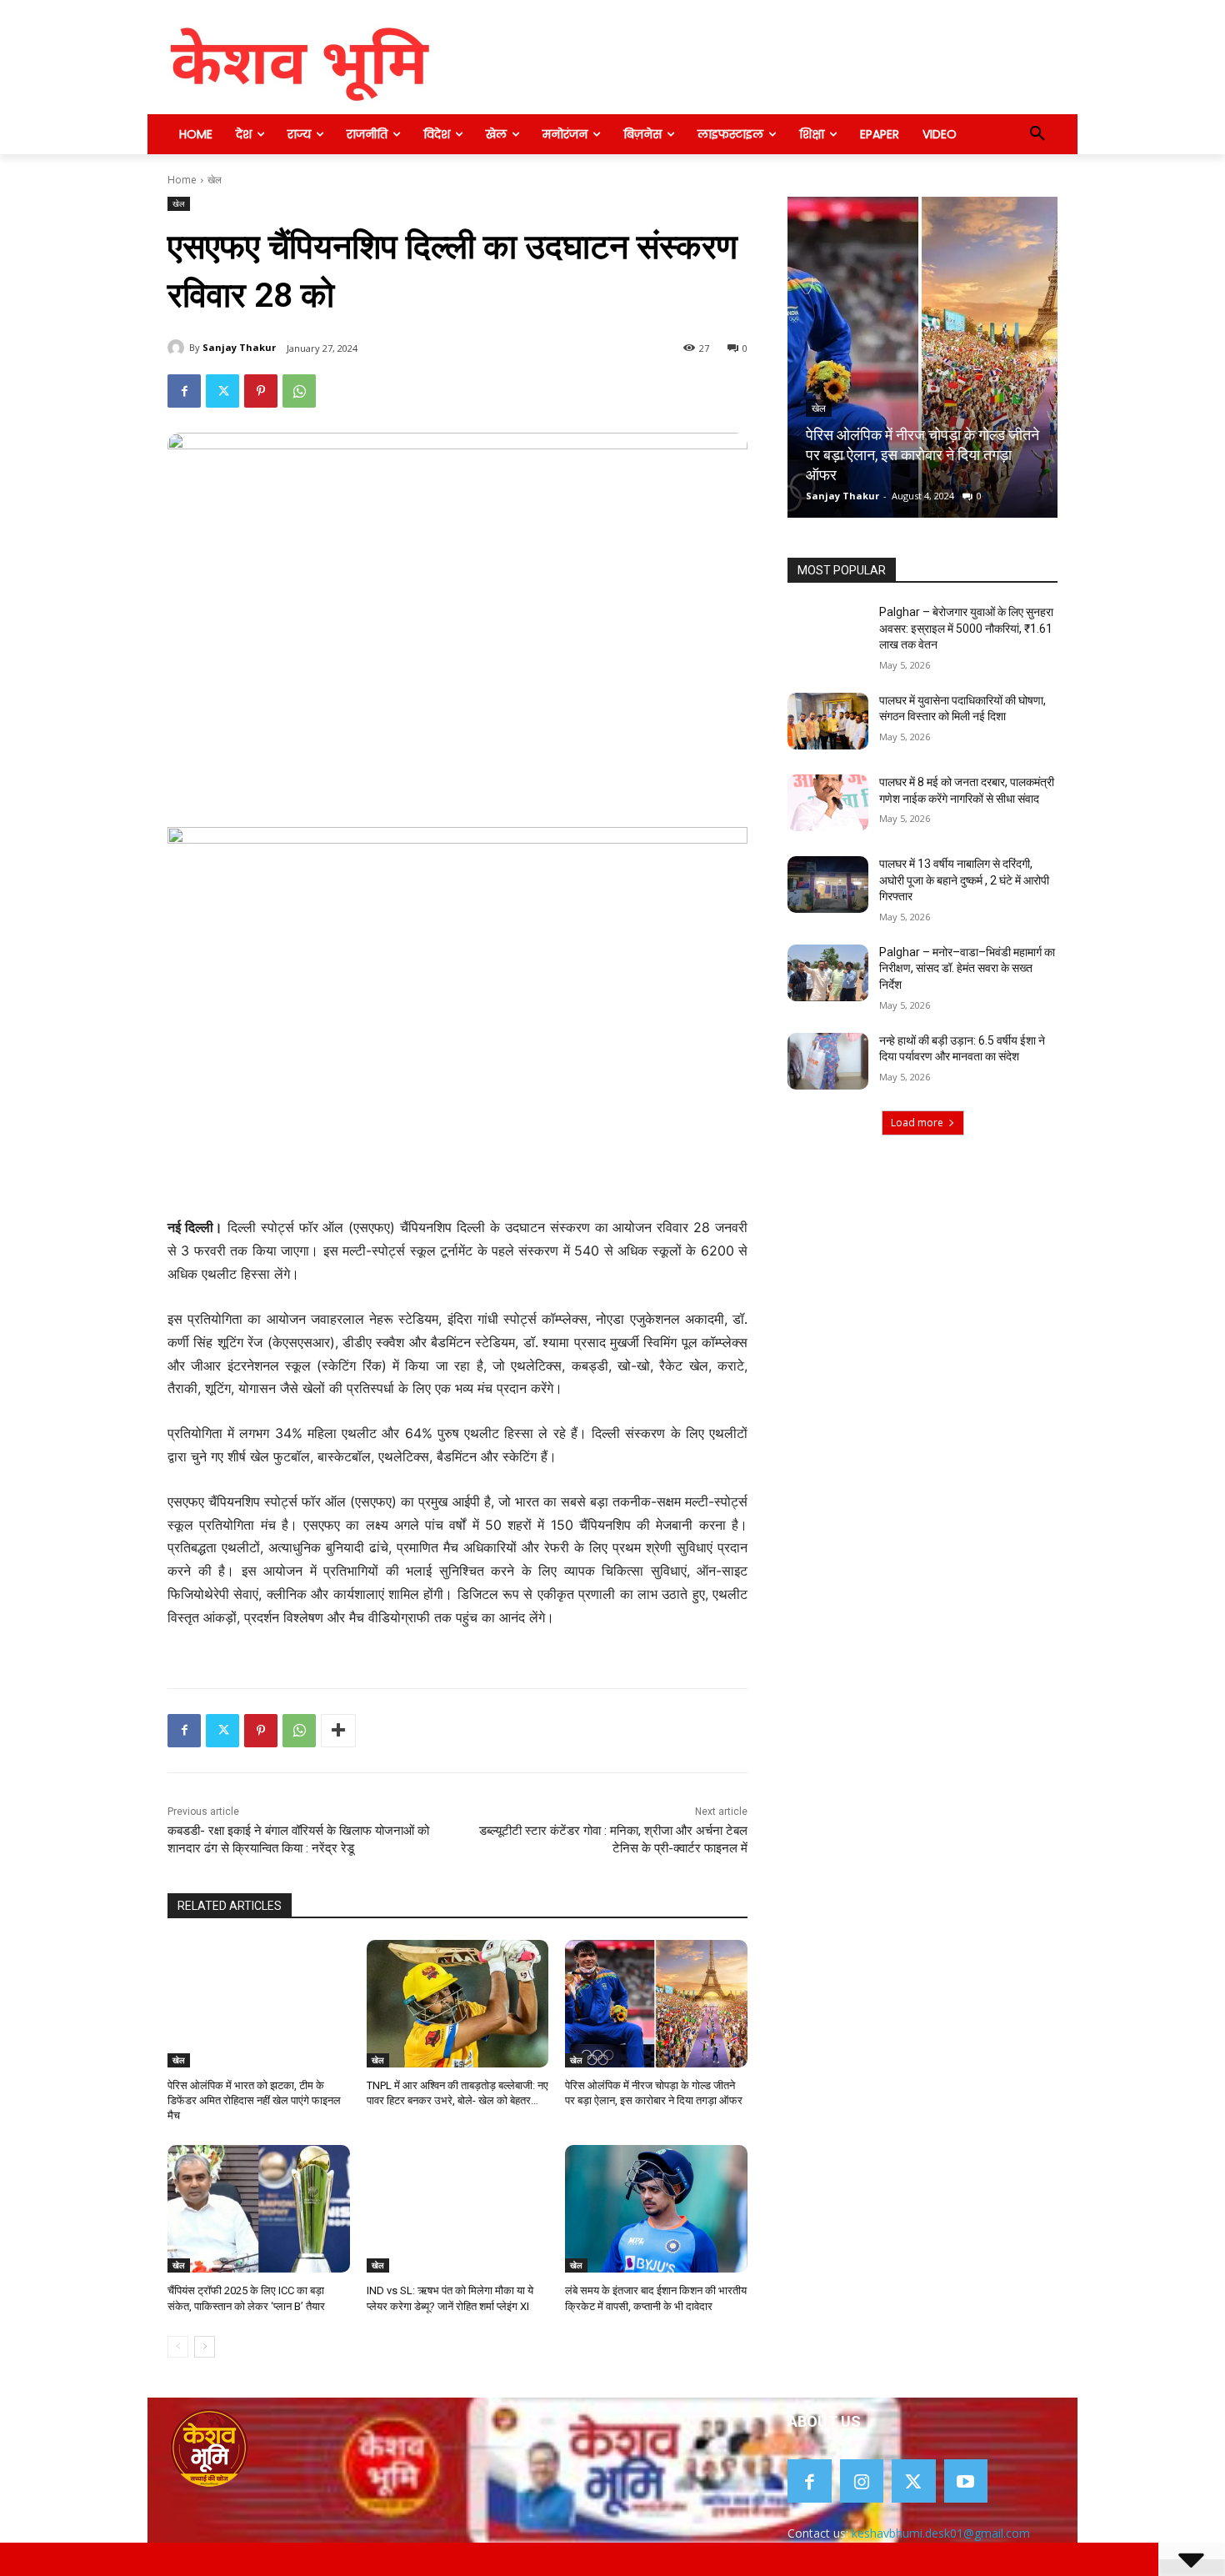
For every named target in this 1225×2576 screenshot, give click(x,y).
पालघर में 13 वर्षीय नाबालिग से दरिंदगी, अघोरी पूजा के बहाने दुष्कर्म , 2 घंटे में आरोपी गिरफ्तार (964, 880)
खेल (215, 180)
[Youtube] (966, 2481)
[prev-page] (178, 2347)
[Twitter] (222, 391)
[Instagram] (862, 2481)
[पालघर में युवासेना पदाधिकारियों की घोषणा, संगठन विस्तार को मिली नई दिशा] (828, 721)
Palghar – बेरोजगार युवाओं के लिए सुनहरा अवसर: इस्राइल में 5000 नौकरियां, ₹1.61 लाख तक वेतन (966, 628)
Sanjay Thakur (239, 347)
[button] (1037, 134)
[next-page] (205, 2347)
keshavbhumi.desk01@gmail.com (941, 2533)
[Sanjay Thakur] (178, 348)
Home (182, 180)
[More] (338, 1731)
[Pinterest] (261, 391)
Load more (917, 1123)
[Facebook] (184, 391)
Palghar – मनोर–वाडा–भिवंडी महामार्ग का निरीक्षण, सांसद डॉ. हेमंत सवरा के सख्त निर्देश (967, 968)
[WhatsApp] (299, 391)
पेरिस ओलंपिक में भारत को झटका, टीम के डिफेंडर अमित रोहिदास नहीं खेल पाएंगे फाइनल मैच (254, 2100)
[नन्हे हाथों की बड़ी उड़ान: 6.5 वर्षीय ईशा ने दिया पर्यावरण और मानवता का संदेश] (828, 1061)
